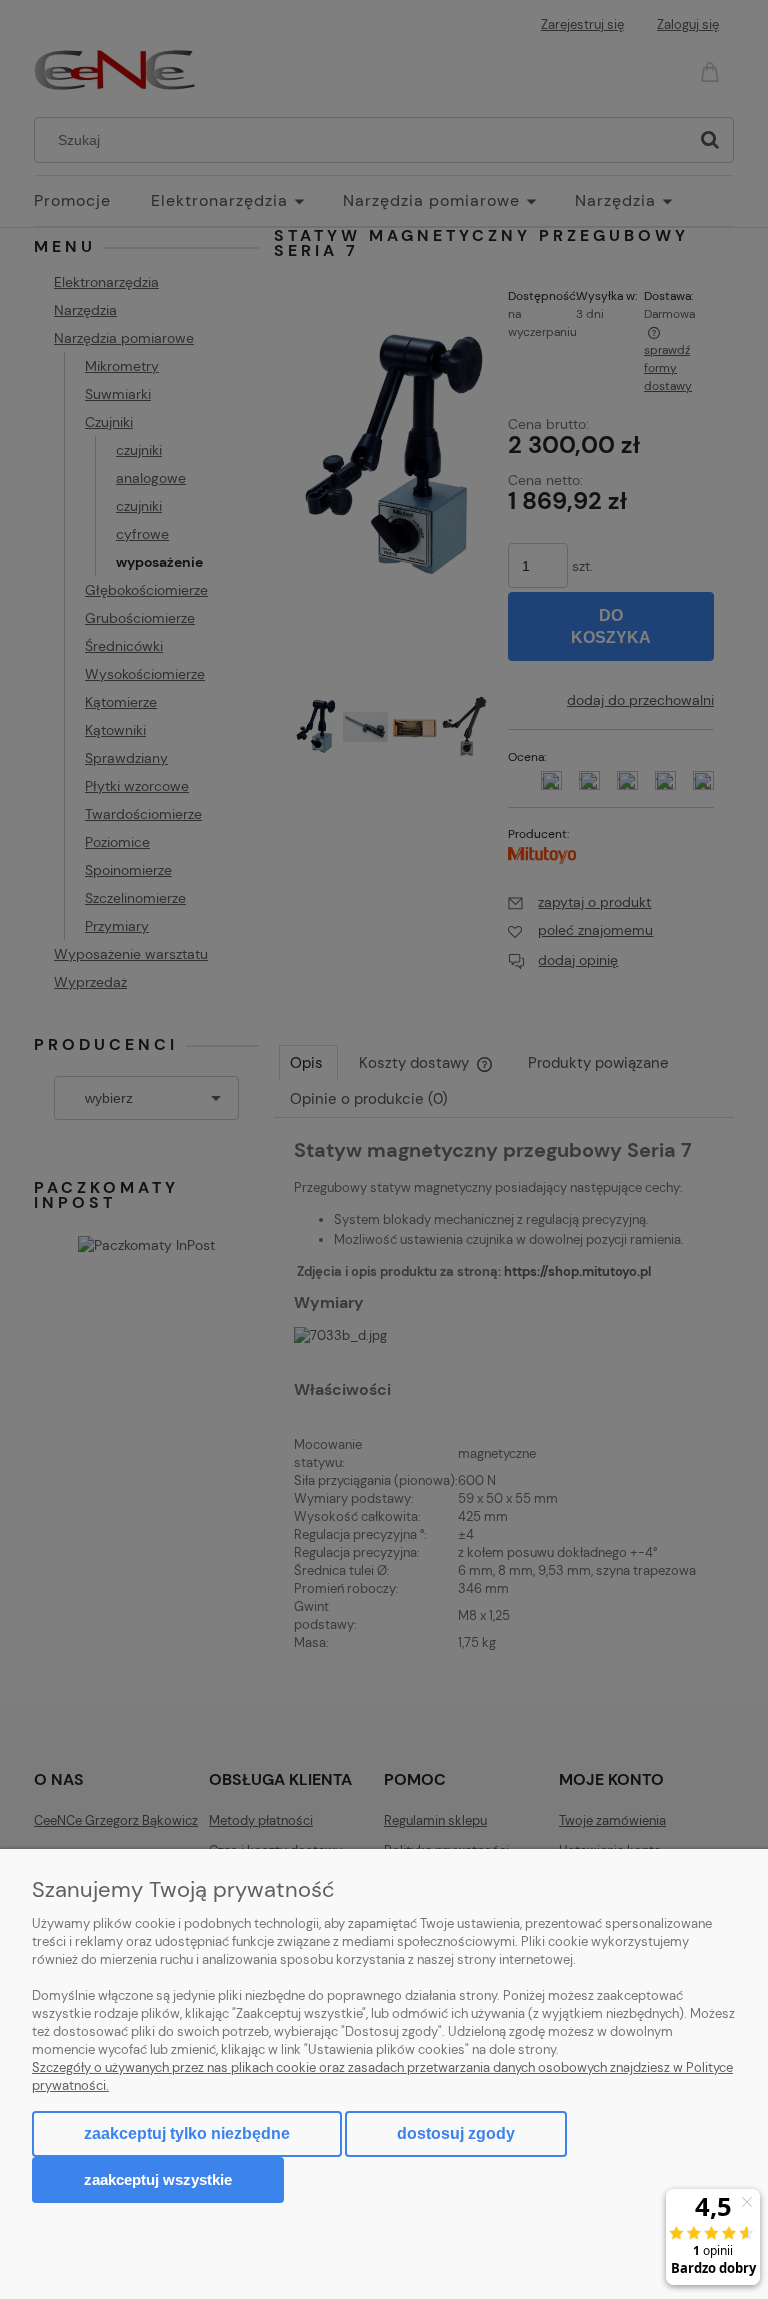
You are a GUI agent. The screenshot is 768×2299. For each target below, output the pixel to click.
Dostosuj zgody (456, 2133)
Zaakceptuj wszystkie (158, 2179)
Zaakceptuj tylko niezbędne (187, 2133)
